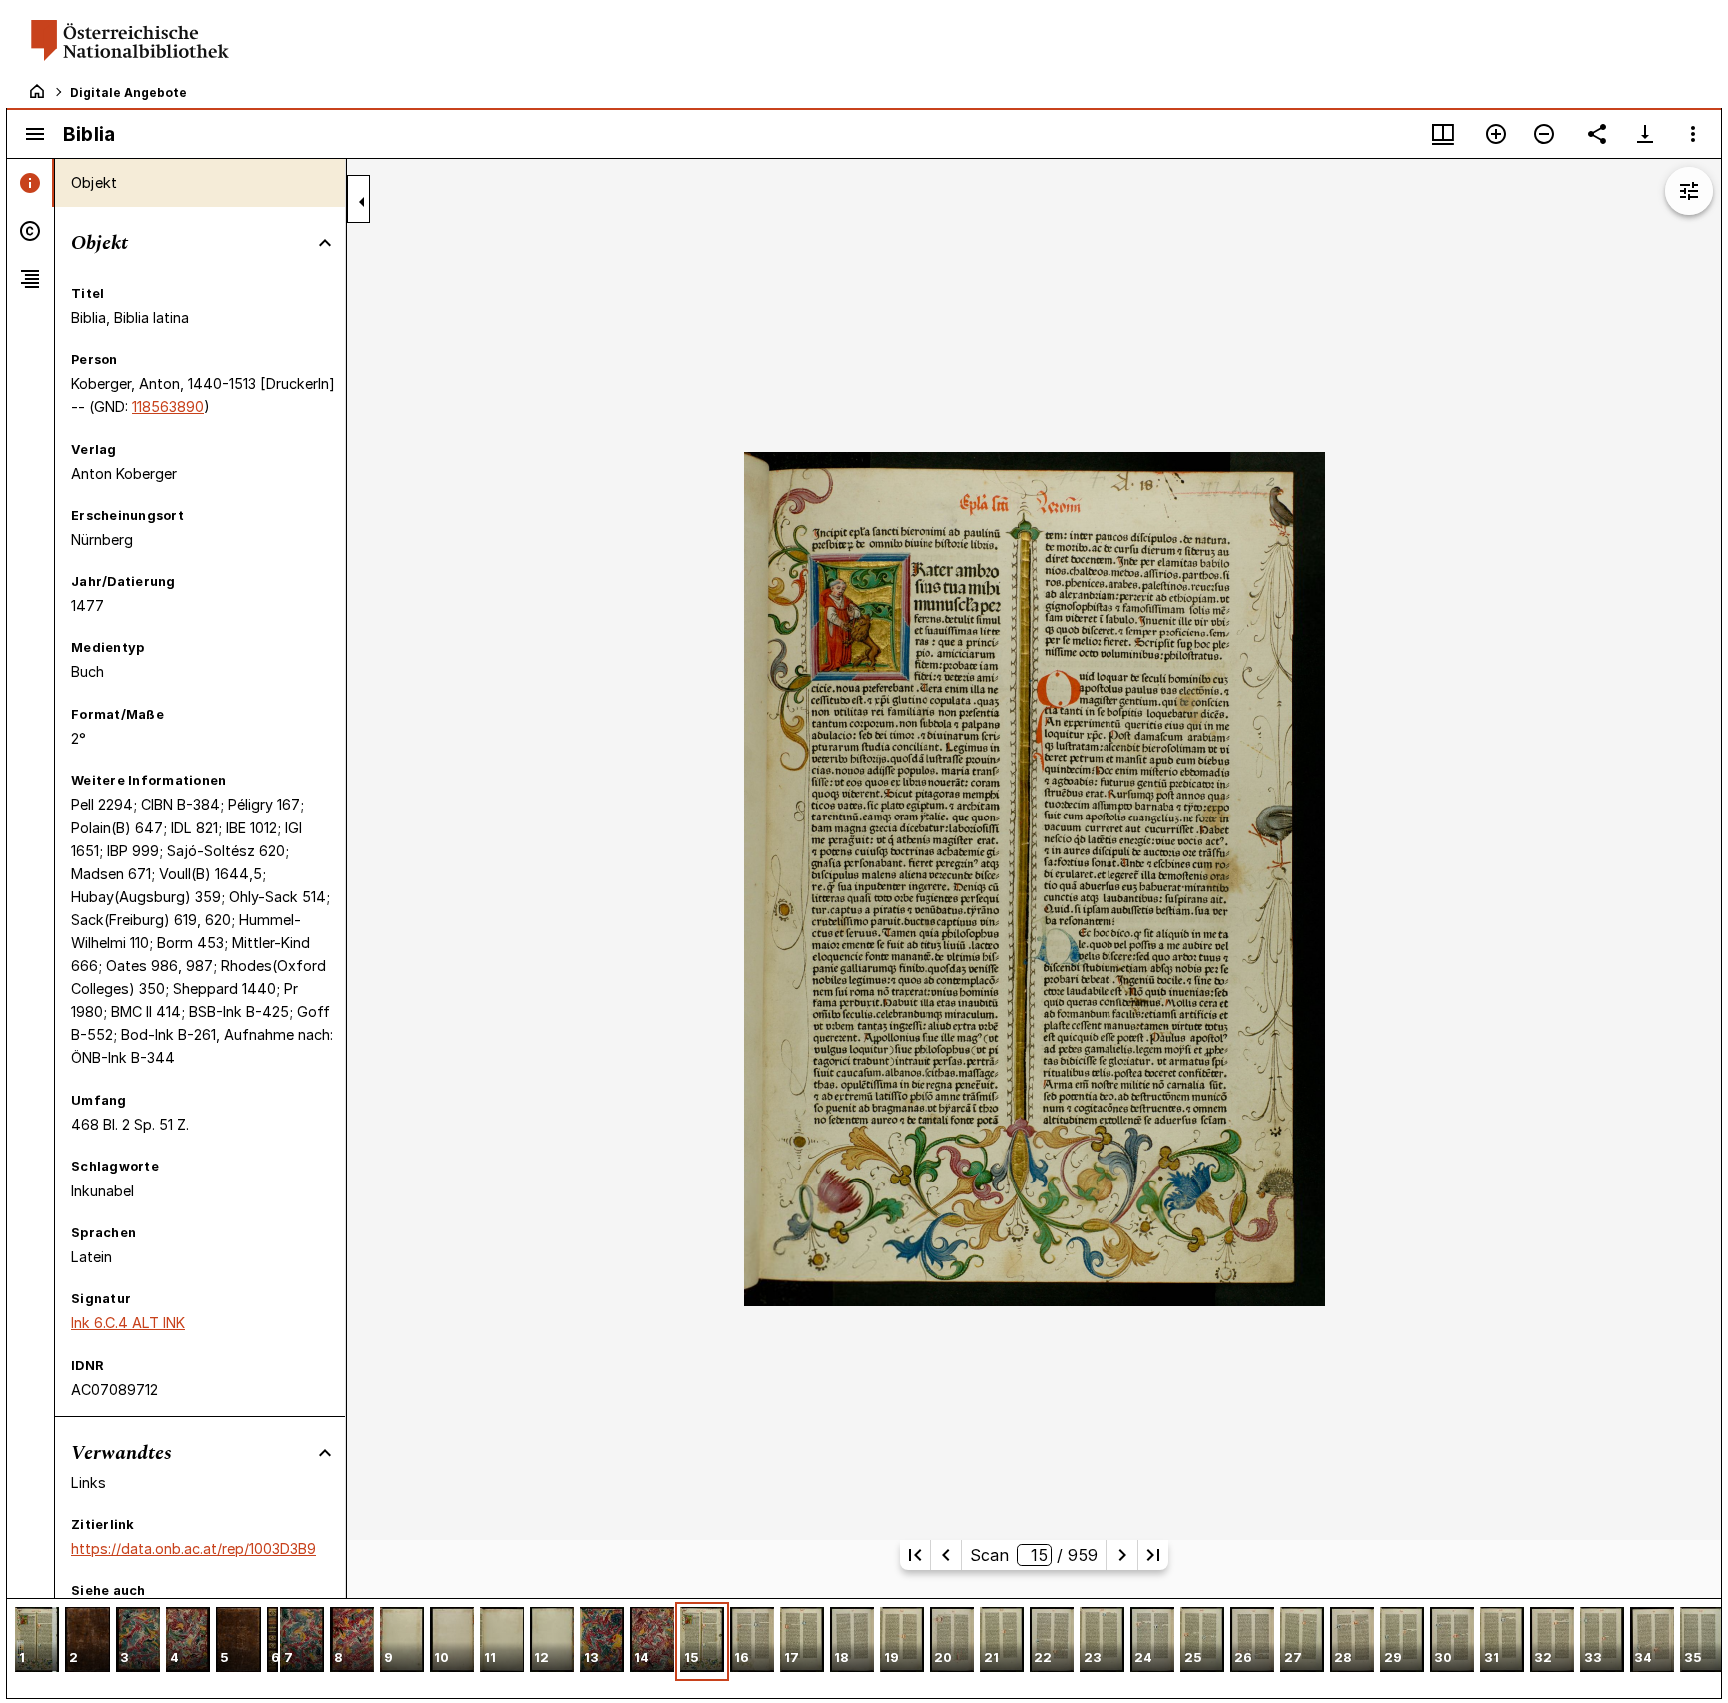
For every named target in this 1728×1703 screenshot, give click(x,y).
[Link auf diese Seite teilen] (1597, 134)
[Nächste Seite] (1122, 1555)
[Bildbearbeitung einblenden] (1689, 191)
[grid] (864, 1648)
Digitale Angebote (128, 92)
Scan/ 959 (1034, 1555)
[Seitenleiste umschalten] (35, 134)
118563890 (168, 406)
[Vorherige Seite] (946, 1555)
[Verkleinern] (1544, 134)
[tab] (30, 183)
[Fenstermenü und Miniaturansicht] (1443, 134)
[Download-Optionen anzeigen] (1645, 134)
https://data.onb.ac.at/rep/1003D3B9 (193, 1548)
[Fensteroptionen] (1693, 134)
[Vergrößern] (1496, 134)
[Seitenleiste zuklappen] (362, 202)
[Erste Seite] (915, 1555)
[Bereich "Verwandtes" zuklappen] (325, 1453)
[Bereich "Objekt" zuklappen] (325, 243)
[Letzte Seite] (1153, 1555)
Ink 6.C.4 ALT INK (128, 1322)
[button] (37, 1641)
